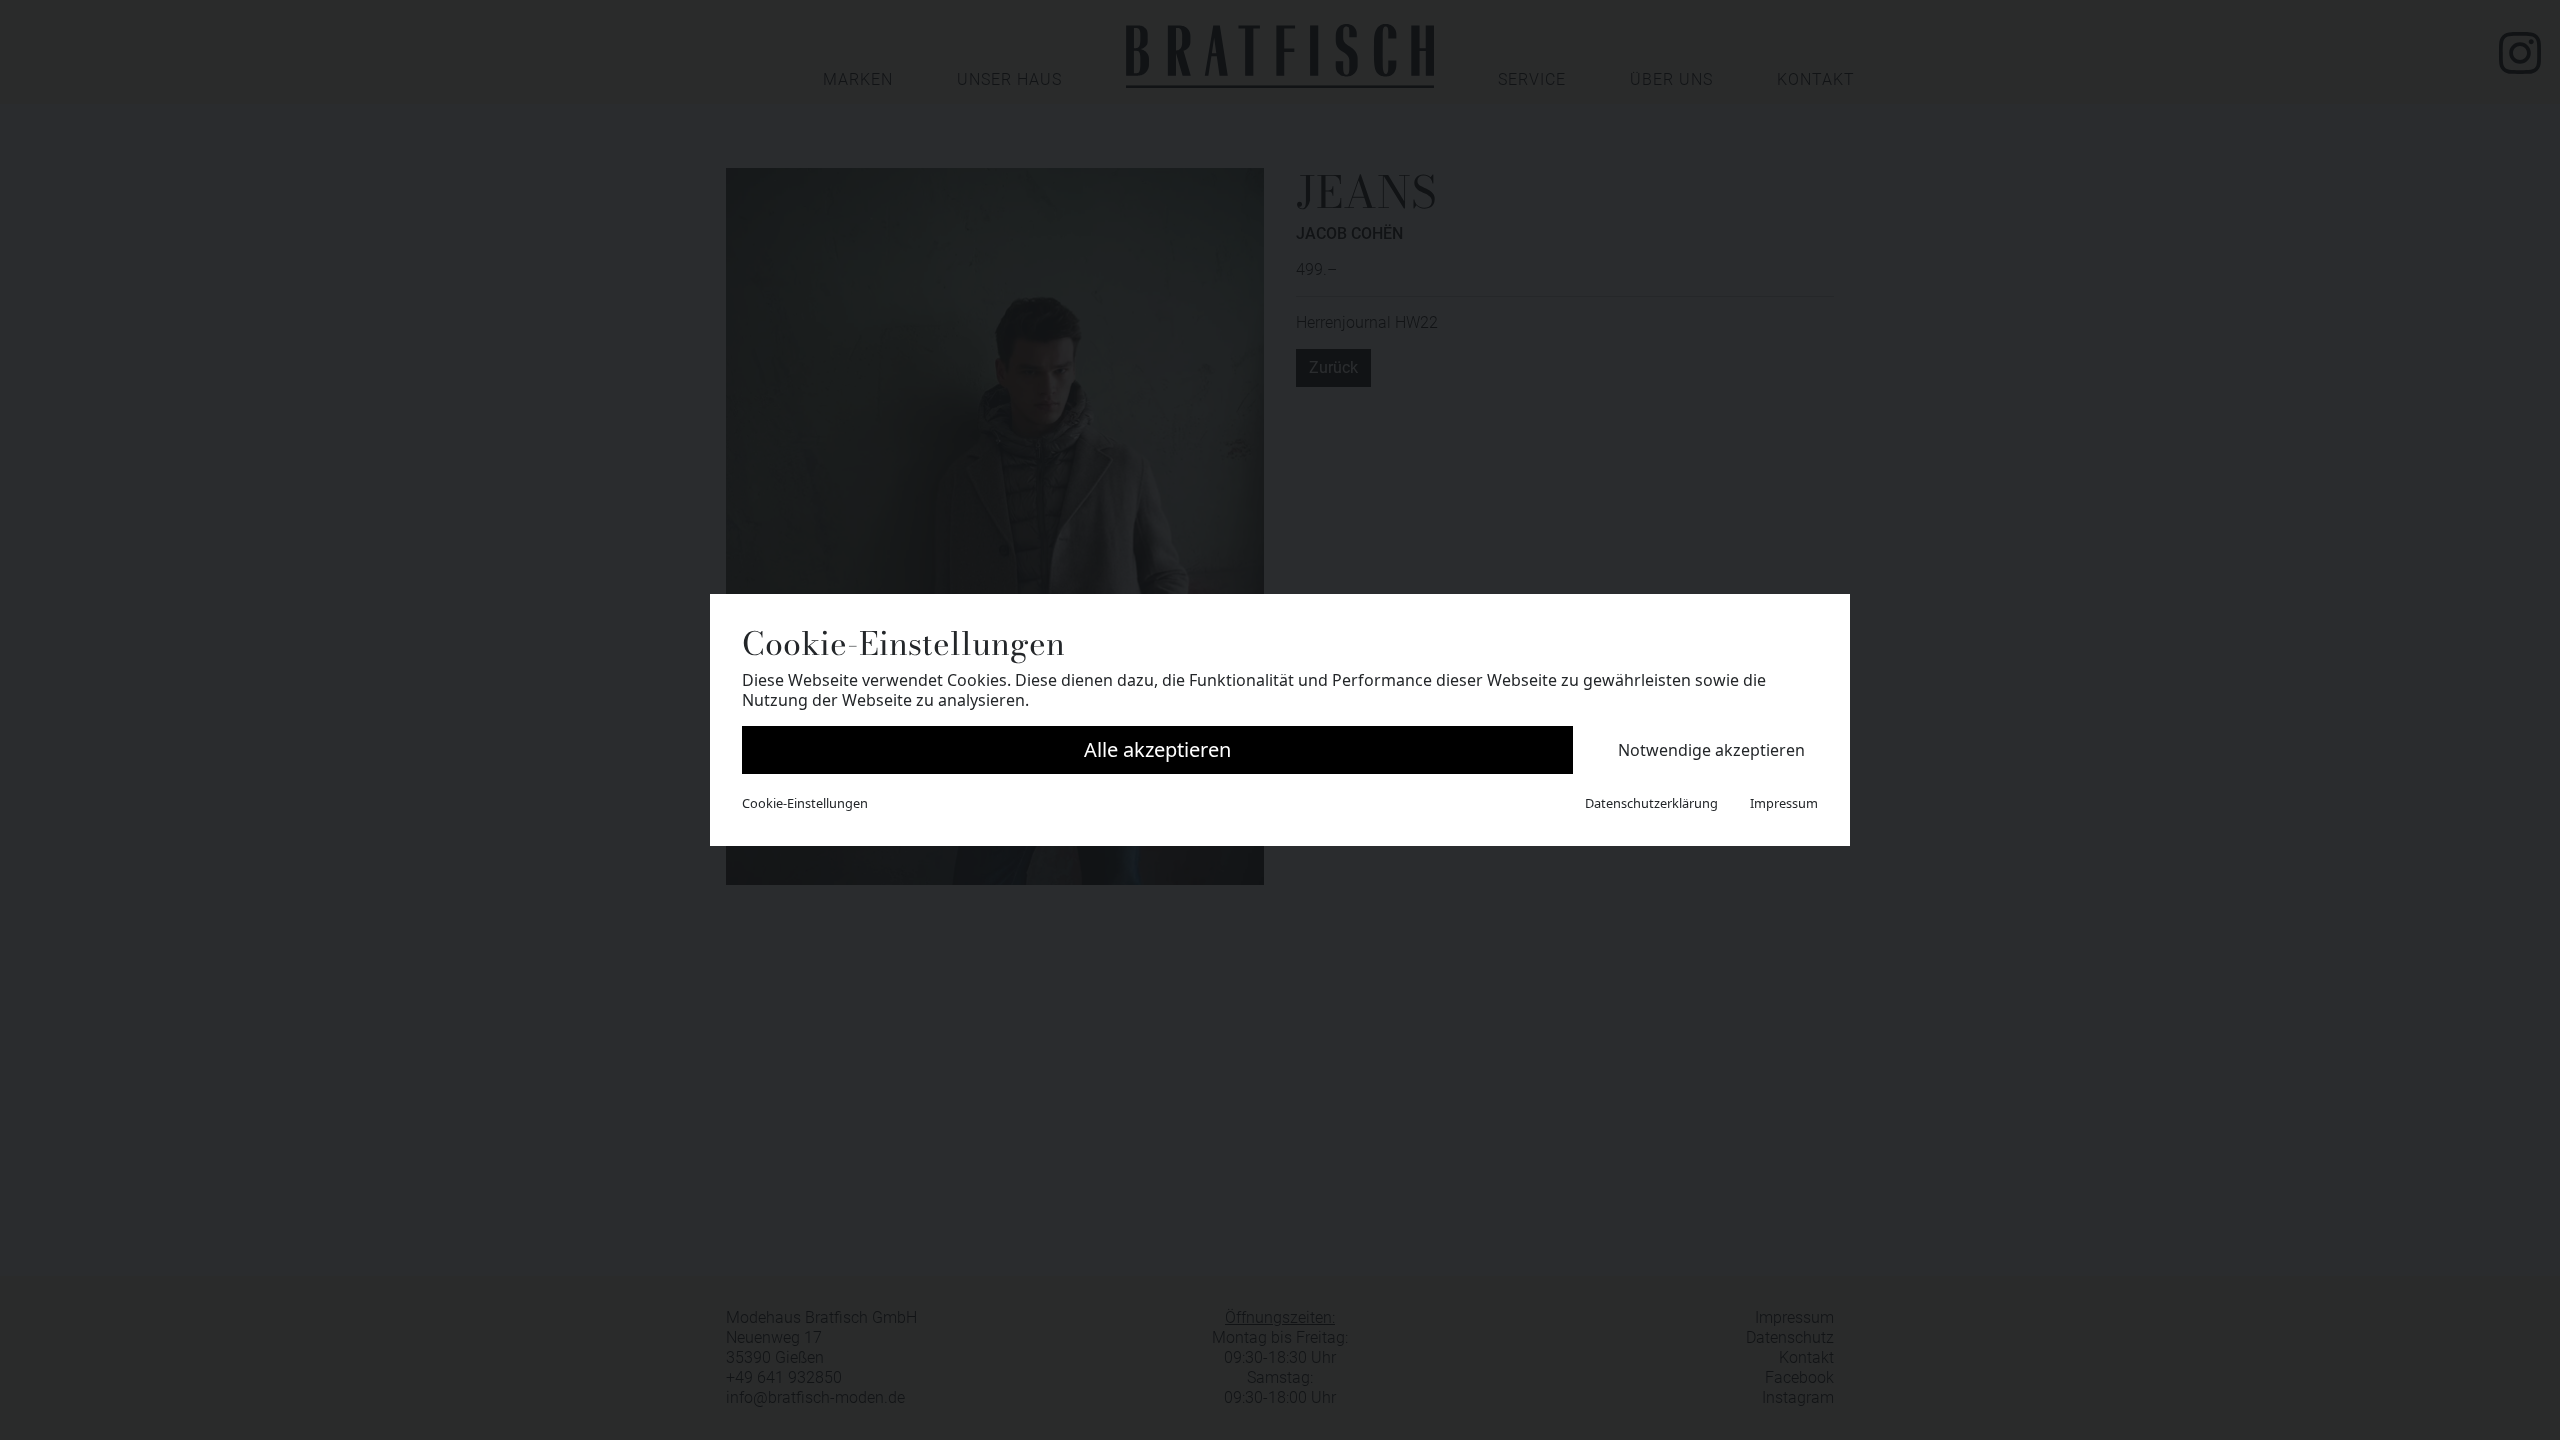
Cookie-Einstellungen (805, 803)
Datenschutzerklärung (1651, 803)
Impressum (1784, 803)
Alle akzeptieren (1157, 749)
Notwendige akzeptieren (1711, 750)
